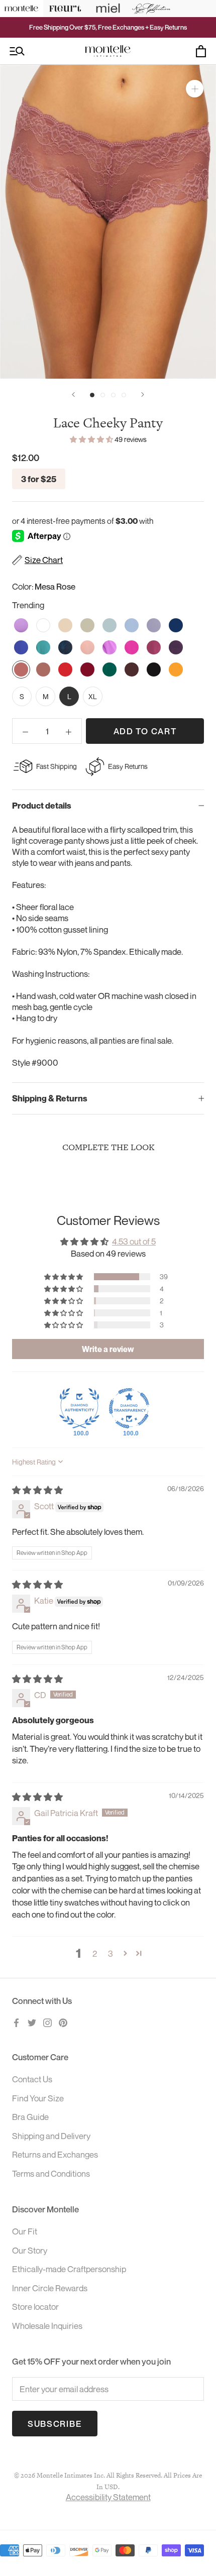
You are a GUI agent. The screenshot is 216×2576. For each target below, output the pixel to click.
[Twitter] (32, 2022)
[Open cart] (201, 51)
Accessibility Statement (108, 2497)
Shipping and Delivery (51, 2136)
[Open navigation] (17, 51)
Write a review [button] (108, 1349)
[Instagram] (47, 2022)
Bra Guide (30, 2117)
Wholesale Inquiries (47, 2326)
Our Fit (25, 2231)
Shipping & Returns (50, 1098)
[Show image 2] (103, 395)
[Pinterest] (63, 2022)
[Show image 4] (124, 395)
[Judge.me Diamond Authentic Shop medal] (79, 1408)
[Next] (143, 395)
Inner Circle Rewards (50, 2288)
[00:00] (108, 222)
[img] (37, 1490)
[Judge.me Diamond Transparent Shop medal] (129, 1408)
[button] (92, 439)
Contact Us (32, 2079)
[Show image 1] (92, 395)
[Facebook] (16, 2022)
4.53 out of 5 (134, 1241)
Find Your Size (38, 2098)
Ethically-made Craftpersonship (69, 2269)
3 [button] (111, 1953)
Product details (42, 806)
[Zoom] (195, 89)
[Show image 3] (113, 395)
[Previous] (73, 395)
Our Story (30, 2250)
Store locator (35, 2307)
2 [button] (95, 1953)
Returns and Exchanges (55, 2154)
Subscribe (55, 2424)
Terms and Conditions (51, 2173)
